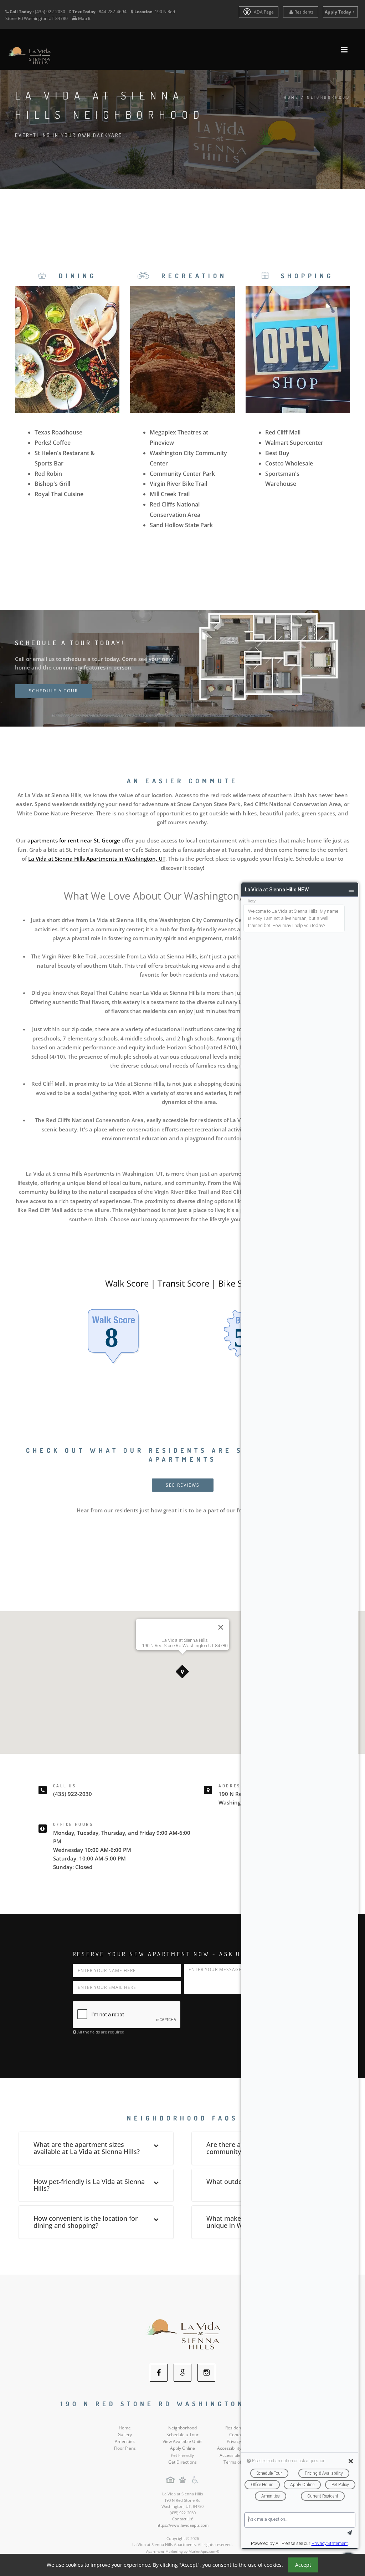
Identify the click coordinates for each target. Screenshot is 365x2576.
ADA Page (263, 12)
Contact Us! (183, 2519)
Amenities (125, 2441)
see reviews (183, 1485)
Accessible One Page (240, 2455)
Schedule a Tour (182, 2435)
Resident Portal (240, 2428)
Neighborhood (182, 2428)
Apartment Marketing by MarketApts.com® (183, 2551)
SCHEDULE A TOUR (53, 691)
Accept (303, 2565)
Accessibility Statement (240, 2448)
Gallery (125, 2435)
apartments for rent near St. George (74, 840)
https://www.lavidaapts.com (182, 2525)
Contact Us (240, 2435)
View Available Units (182, 2441)
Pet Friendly (182, 2455)
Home (291, 97)
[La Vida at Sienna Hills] (183, 2335)
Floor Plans (125, 2448)
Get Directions (182, 2462)
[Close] (221, 1627)
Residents (304, 12)
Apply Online (182, 2448)
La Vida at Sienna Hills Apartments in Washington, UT (97, 859)
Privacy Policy (240, 2441)
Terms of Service (240, 2462)
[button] (182, 1672)
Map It (84, 18)
